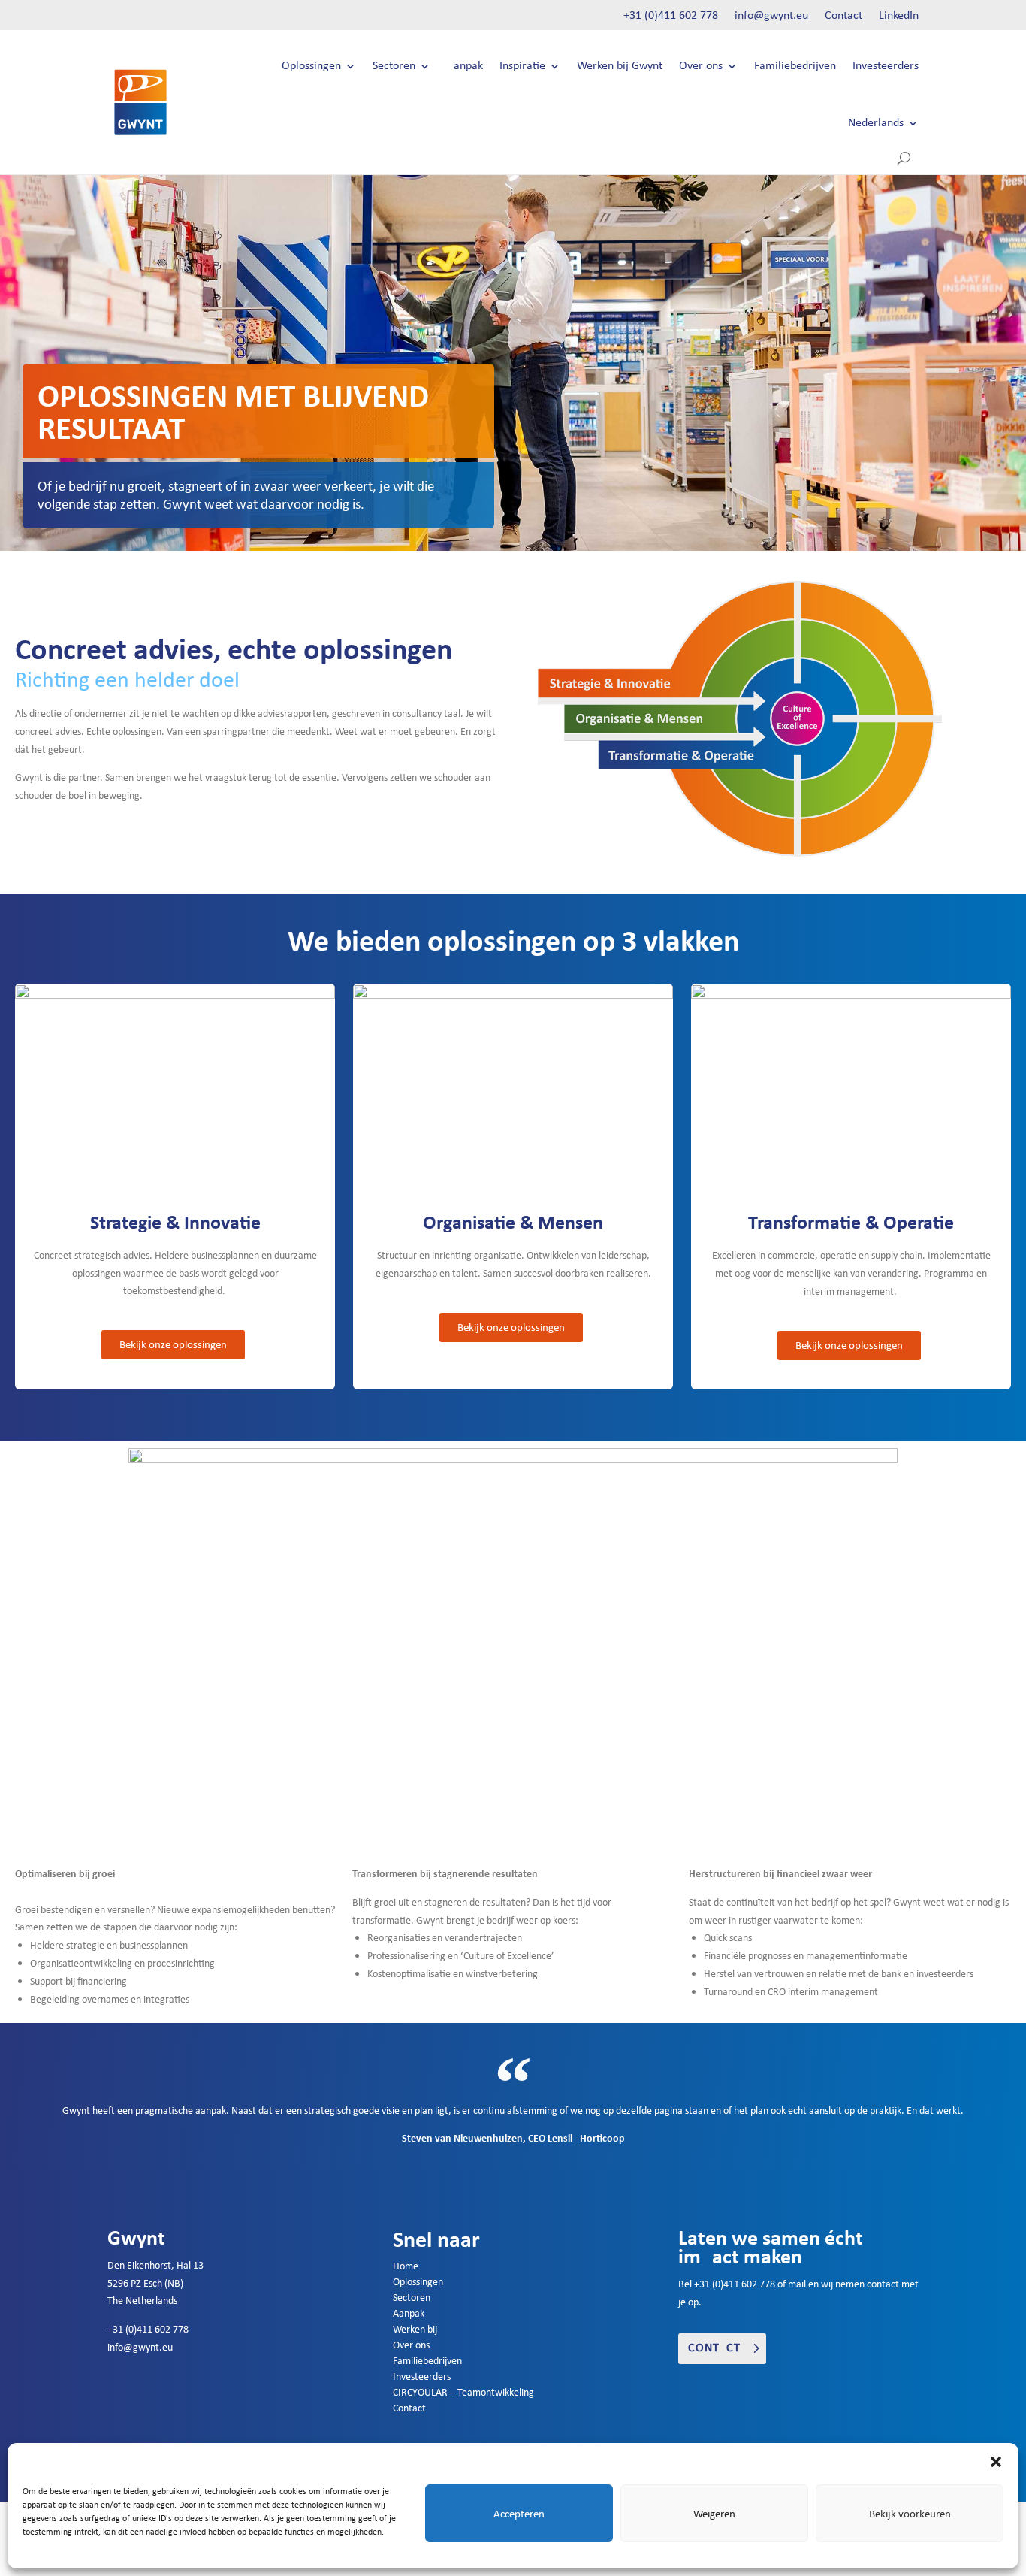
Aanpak (465, 66)
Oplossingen (311, 66)
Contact (843, 16)
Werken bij (415, 2329)
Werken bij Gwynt (620, 66)
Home (406, 2266)
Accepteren (519, 2514)
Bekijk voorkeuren (910, 2514)
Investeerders (886, 66)
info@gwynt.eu (771, 16)
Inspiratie (522, 66)
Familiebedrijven (795, 66)
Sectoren (394, 66)
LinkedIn (899, 16)
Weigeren (714, 2514)
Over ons (701, 66)
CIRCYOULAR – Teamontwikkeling (463, 2392)
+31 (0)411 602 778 (671, 16)
